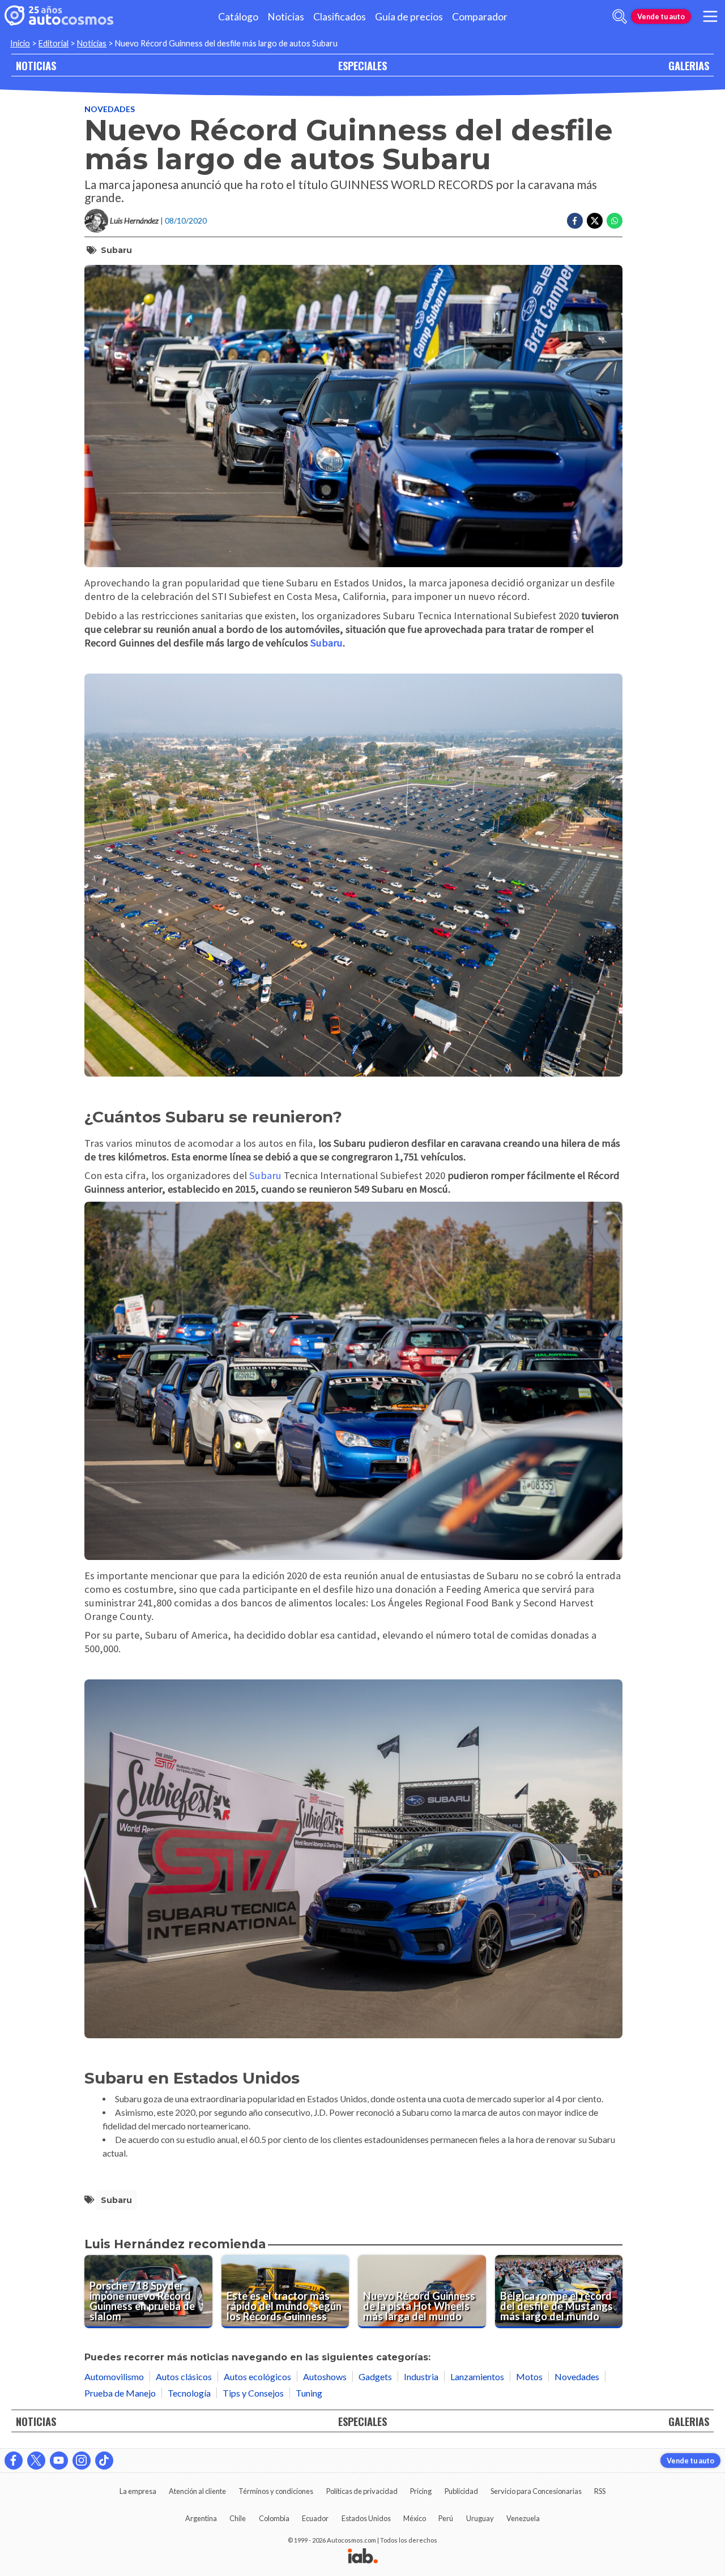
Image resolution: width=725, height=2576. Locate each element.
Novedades (110, 109)
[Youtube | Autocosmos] (59, 2461)
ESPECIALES (362, 65)
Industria (421, 2376)
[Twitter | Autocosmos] (36, 2461)
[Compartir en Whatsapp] (615, 221)
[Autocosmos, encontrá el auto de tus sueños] (59, 16)
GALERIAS (689, 65)
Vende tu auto (661, 16)
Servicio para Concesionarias (536, 2491)
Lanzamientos (477, 2376)
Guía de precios (409, 17)
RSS (600, 2491)
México (415, 2518)
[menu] (710, 16)
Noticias (286, 17)
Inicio (20, 43)
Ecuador (315, 2518)
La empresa (138, 2491)
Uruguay (480, 2518)
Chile (238, 2518)
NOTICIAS (36, 65)
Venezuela (523, 2518)
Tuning (309, 2393)
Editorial (54, 43)
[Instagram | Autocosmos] (82, 2461)
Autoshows (325, 2376)
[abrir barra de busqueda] (620, 16)
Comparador (480, 17)
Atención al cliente (197, 2491)
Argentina (201, 2518)
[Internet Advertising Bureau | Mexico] (363, 2557)
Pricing (421, 2491)
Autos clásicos (184, 2376)
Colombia (274, 2518)
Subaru (116, 250)
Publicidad (461, 2491)
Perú (446, 2518)
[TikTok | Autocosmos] (104, 2461)
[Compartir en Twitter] (595, 221)
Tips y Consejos (253, 2393)
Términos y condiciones (276, 2491)
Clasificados (340, 17)
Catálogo (238, 17)
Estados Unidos (366, 2518)
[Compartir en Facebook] (575, 221)
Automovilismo (114, 2376)
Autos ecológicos (257, 2376)
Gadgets (375, 2376)
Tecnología (189, 2393)
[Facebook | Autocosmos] (14, 2461)
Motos (529, 2376)
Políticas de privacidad (362, 2491)
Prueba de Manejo (120, 2393)
